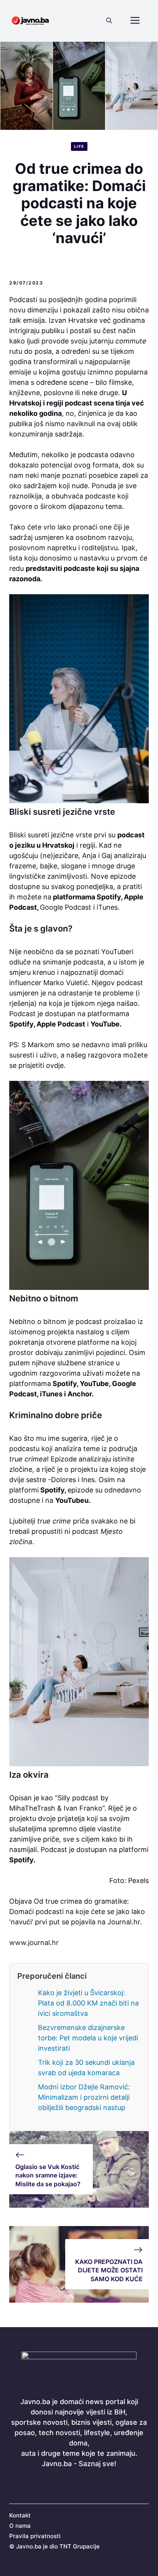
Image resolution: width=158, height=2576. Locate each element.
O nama (20, 2526)
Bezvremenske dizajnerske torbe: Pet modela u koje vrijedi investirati (88, 2038)
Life (79, 146)
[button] (109, 21)
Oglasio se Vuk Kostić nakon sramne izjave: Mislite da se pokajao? (48, 2175)
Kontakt (20, 2515)
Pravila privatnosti (35, 2536)
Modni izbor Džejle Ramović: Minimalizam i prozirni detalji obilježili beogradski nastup (84, 2097)
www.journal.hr (34, 1943)
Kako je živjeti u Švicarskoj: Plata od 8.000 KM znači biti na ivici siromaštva (88, 2003)
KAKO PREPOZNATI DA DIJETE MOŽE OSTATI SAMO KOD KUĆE (109, 2270)
